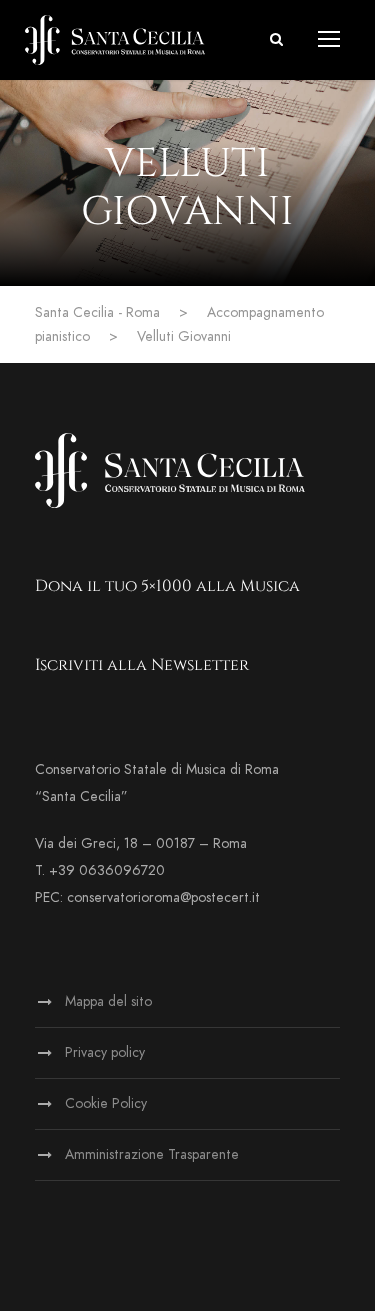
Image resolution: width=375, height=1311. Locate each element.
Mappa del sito (108, 1001)
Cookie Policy (106, 1103)
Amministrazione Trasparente (152, 1154)
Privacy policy (105, 1052)
